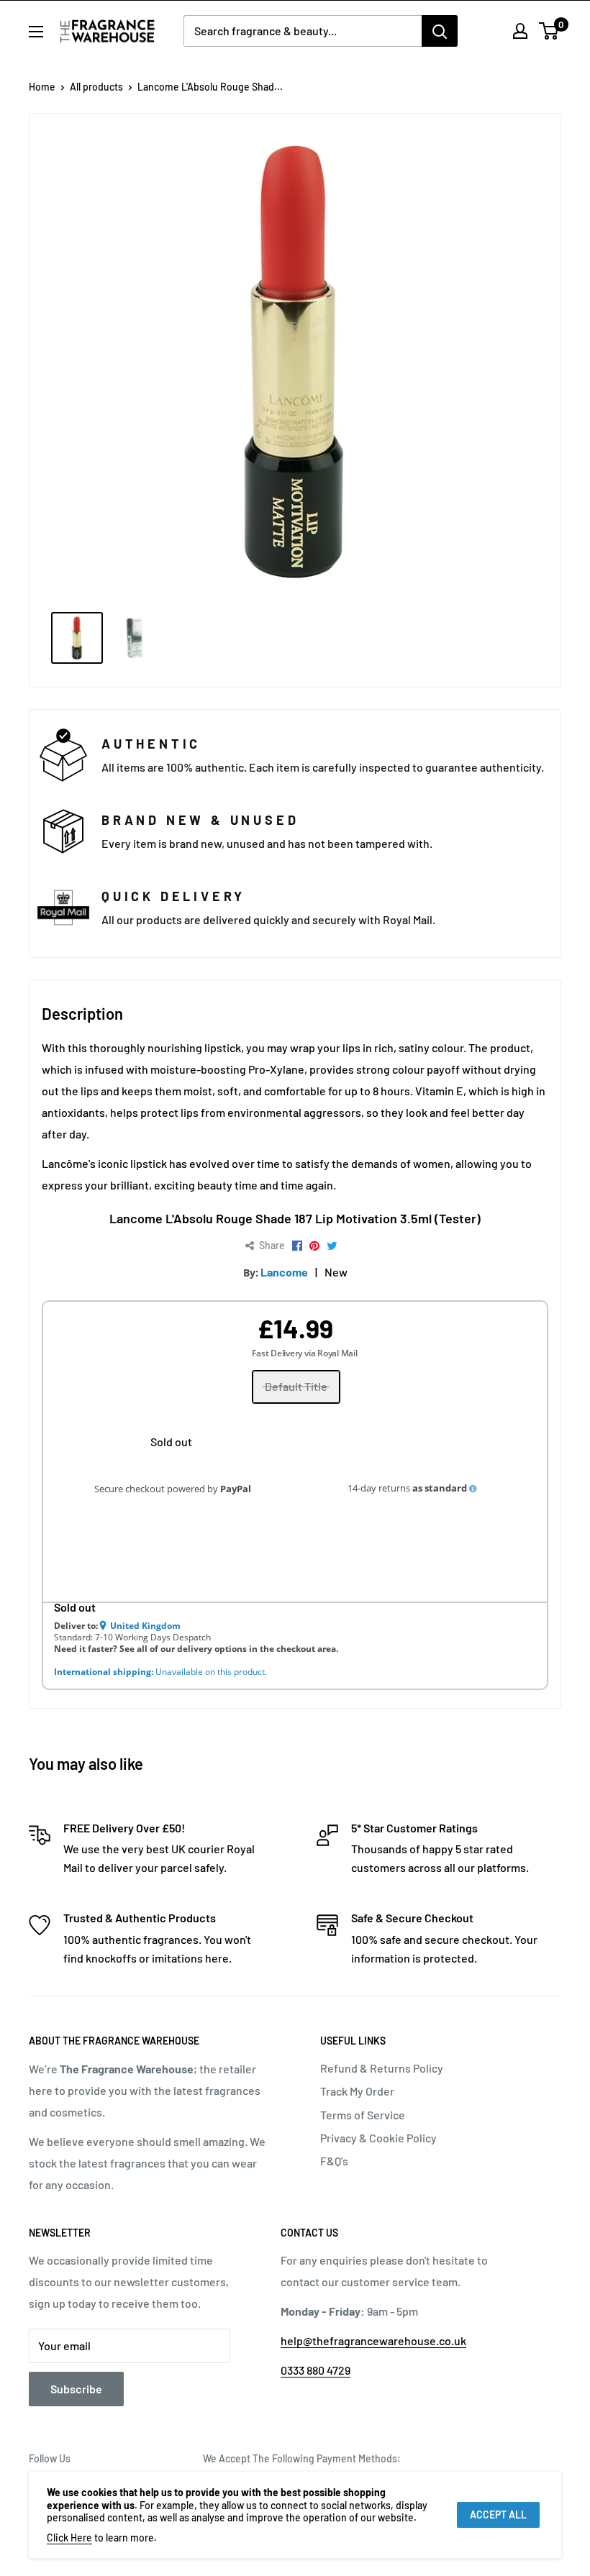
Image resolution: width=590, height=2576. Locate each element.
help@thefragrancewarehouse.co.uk (373, 2340)
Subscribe (76, 2389)
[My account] (520, 31)
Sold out (171, 1442)
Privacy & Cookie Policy (378, 2138)
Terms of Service (363, 2115)
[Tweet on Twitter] (332, 1246)
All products (96, 87)
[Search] (440, 31)
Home (42, 87)
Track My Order (357, 2091)
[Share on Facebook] (297, 1246)
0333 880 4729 (316, 2370)
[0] (549, 31)
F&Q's (334, 2161)
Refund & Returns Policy (382, 2068)
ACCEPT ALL (498, 2515)
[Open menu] (36, 32)
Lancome (284, 1272)
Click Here (69, 2538)
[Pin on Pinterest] (314, 1246)
